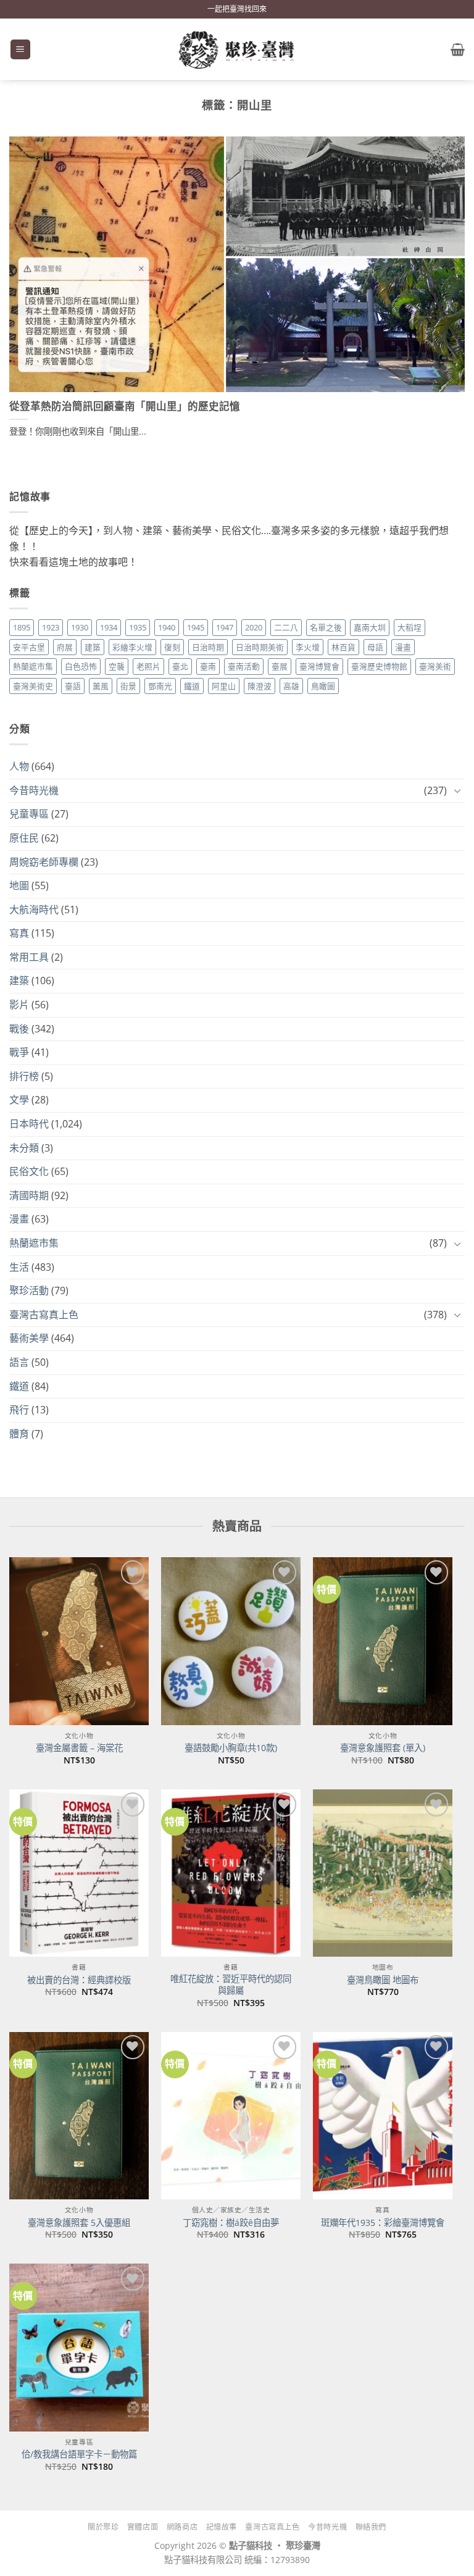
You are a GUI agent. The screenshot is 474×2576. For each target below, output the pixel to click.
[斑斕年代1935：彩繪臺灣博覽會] (383, 2116)
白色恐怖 (81, 666)
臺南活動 (244, 666)
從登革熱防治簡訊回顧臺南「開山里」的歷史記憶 (125, 406)
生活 (19, 1267)
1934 (109, 627)
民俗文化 (29, 1171)
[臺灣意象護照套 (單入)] (383, 1641)
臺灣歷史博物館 (379, 666)
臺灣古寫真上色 (44, 1315)
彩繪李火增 (132, 647)
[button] (20, 50)
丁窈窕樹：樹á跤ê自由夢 (231, 2223)
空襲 (117, 666)
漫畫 (403, 647)
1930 (80, 627)
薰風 (101, 686)
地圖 (19, 885)
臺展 (280, 666)
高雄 (291, 686)
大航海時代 (34, 910)
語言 (19, 1362)
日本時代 (29, 1124)
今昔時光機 (34, 790)
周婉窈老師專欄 (44, 862)
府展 (65, 647)
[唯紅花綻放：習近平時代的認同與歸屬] (231, 1873)
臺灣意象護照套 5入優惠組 (79, 2223)
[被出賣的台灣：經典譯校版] (79, 1873)
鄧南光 (160, 686)
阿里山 (224, 686)
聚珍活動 (29, 1290)
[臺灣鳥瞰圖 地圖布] (383, 1873)
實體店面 (143, 2527)
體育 (19, 1434)
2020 (254, 627)
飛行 (19, 1410)
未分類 (24, 1148)
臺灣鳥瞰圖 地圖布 (383, 1980)
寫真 (19, 933)
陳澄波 (260, 686)
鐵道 (192, 686)
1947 (225, 627)
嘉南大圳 (370, 627)
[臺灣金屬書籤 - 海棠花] (79, 1641)
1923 (51, 627)
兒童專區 (29, 814)
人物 (19, 766)
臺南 (208, 666)
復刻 (172, 647)
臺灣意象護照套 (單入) (383, 1748)
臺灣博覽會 (319, 666)
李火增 (308, 647)
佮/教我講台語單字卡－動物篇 (79, 2454)
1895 (22, 627)
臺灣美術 (435, 666)
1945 (196, 627)
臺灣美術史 (33, 686)
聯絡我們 (371, 2527)
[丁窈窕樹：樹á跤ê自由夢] (231, 2116)
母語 (375, 647)
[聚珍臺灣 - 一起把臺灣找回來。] (237, 50)
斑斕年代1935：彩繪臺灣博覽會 (383, 2223)
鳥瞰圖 (323, 686)
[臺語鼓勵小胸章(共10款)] (231, 1641)
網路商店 (182, 2527)
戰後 (19, 1029)
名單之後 (326, 627)
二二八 (286, 627)
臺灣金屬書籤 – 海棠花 (79, 1748)
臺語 (73, 686)
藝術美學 (29, 1338)
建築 (93, 647)
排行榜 (24, 1076)
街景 (128, 686)
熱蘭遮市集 (33, 666)
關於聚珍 (103, 2527)
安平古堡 (29, 647)
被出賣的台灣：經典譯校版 (79, 1980)
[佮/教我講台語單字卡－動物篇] (79, 2347)
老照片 (148, 666)
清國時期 (29, 1195)
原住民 (24, 838)
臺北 (180, 666)
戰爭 (19, 1052)
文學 (19, 1100)
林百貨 (343, 647)
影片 (19, 1005)
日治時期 (208, 647)
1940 (167, 627)
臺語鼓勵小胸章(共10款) (231, 1748)
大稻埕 (410, 627)
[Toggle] (457, 790)
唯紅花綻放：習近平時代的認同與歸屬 (231, 1985)
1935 (138, 627)
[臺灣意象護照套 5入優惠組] (79, 2116)
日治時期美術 (260, 647)
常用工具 (29, 957)
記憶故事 (222, 2527)
